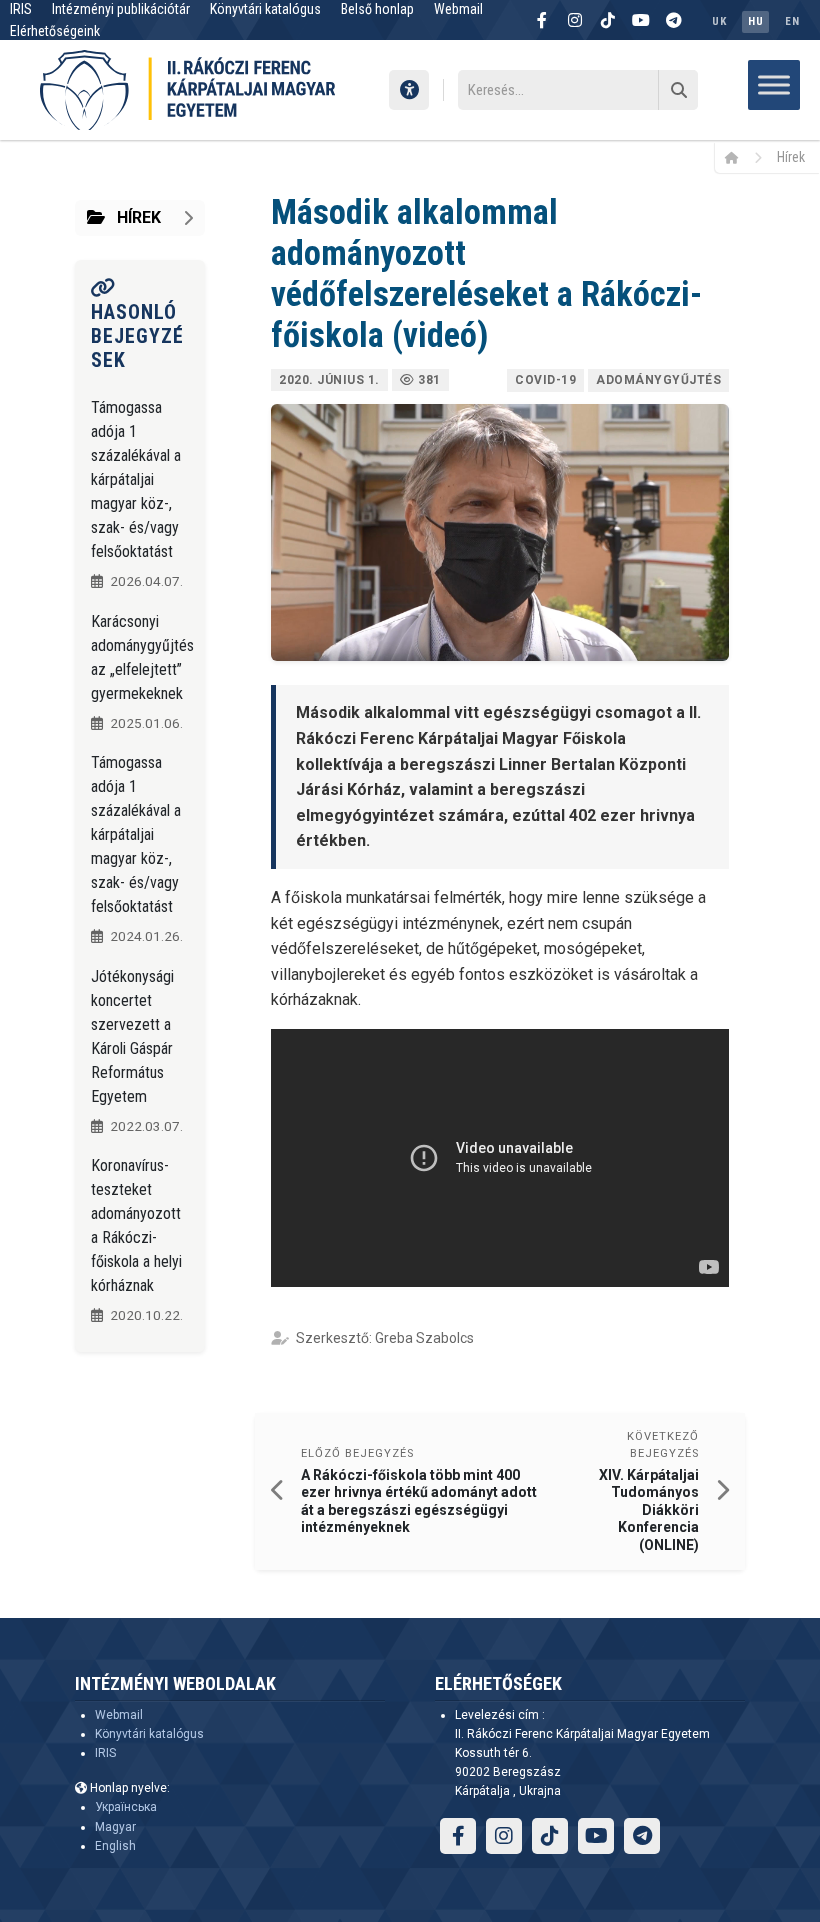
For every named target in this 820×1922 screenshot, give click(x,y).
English (115, 1846)
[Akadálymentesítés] (409, 90)
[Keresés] (678, 90)
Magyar (115, 1827)
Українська (126, 1807)
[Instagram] (575, 20)
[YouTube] (641, 20)
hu (755, 21)
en (792, 21)
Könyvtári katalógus (149, 1734)
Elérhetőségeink (55, 31)
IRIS (105, 1753)
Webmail (119, 1715)
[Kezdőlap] (738, 157)
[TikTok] (608, 20)
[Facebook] (542, 20)
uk (719, 21)
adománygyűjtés (658, 380)
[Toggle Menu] (774, 84)
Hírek (791, 157)
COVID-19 (545, 380)
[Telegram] (674, 20)
